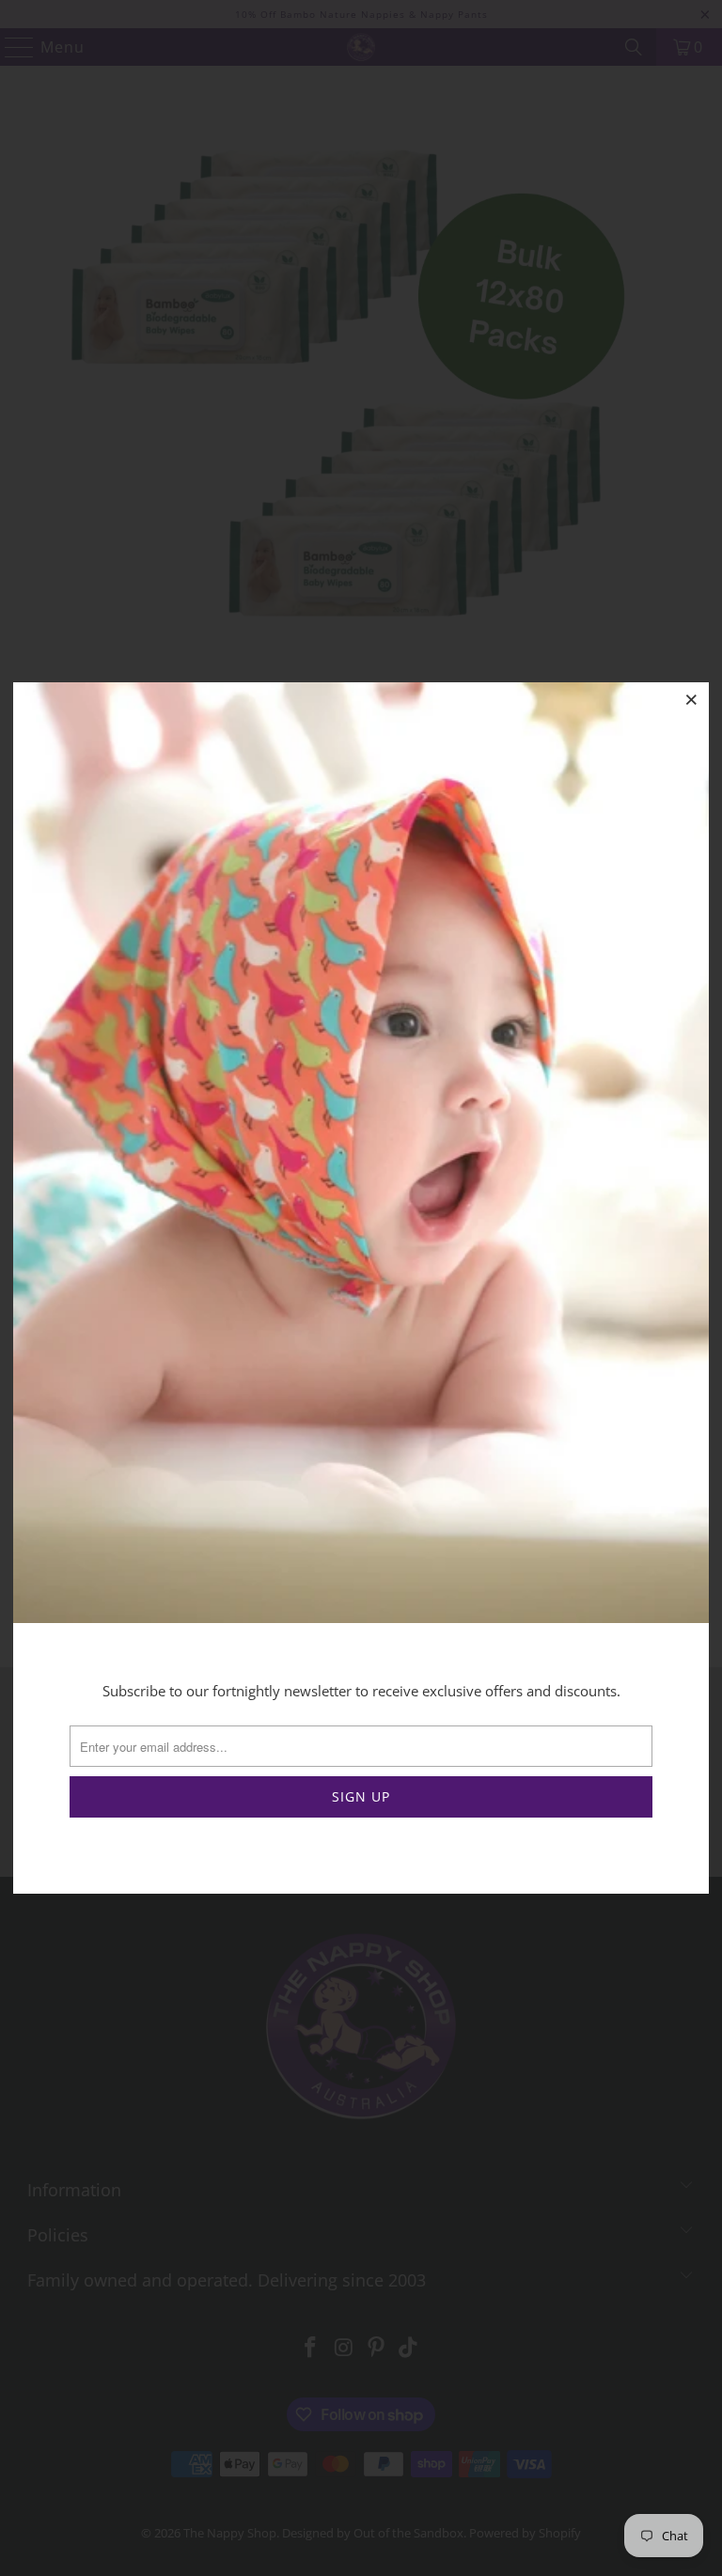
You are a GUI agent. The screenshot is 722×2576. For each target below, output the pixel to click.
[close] (692, 699)
